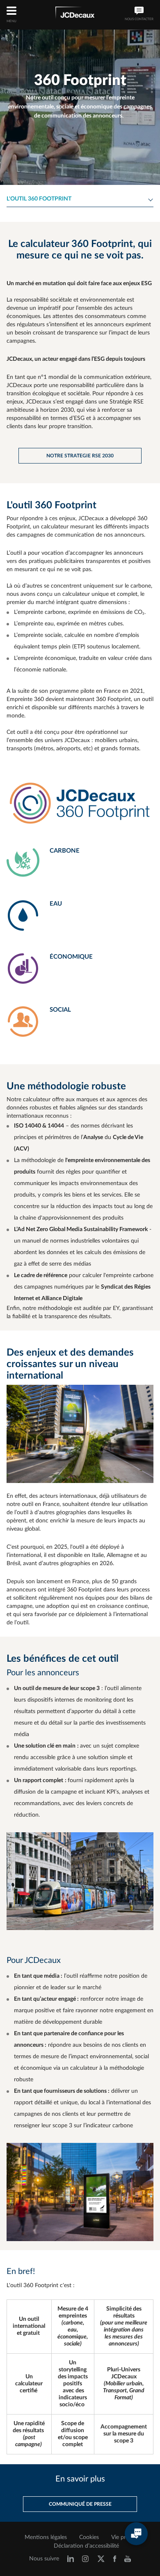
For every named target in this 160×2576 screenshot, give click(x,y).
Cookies (89, 2537)
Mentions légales (46, 2537)
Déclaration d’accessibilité (86, 2546)
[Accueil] (75, 14)
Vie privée (123, 2537)
